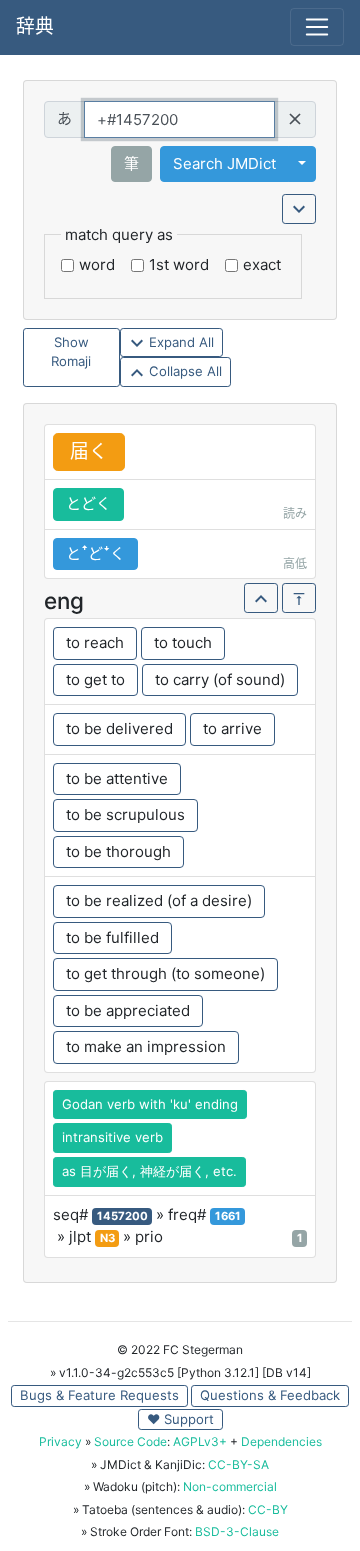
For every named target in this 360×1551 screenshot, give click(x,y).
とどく (88, 503)
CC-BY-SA (238, 1464)
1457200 (122, 1216)
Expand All (179, 342)
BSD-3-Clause (237, 1531)
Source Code (130, 1441)
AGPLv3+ (200, 1441)
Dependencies (281, 1441)
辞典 (35, 26)
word (97, 264)
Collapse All (183, 371)
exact (262, 264)
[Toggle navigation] (317, 27)
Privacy (60, 1441)
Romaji (71, 361)
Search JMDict (224, 163)
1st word (179, 264)
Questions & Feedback (270, 1395)
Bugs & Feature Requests (99, 1395)
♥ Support (180, 1419)
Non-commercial (230, 1486)
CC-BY (268, 1509)
